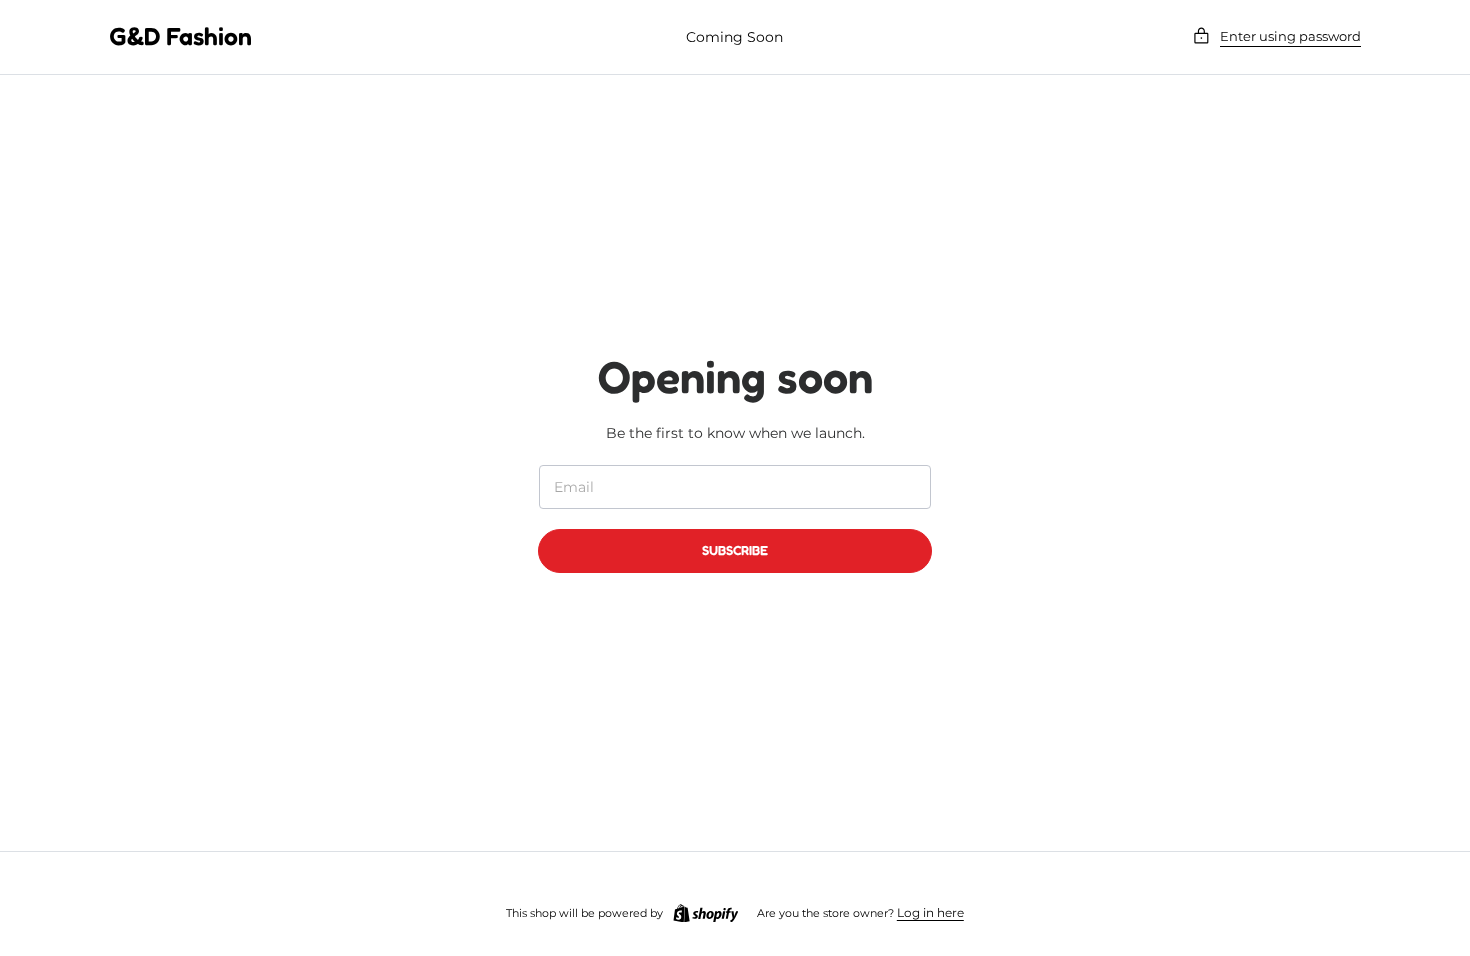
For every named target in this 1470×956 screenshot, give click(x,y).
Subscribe (735, 550)
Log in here (930, 912)
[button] (1276, 36)
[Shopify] (706, 914)
